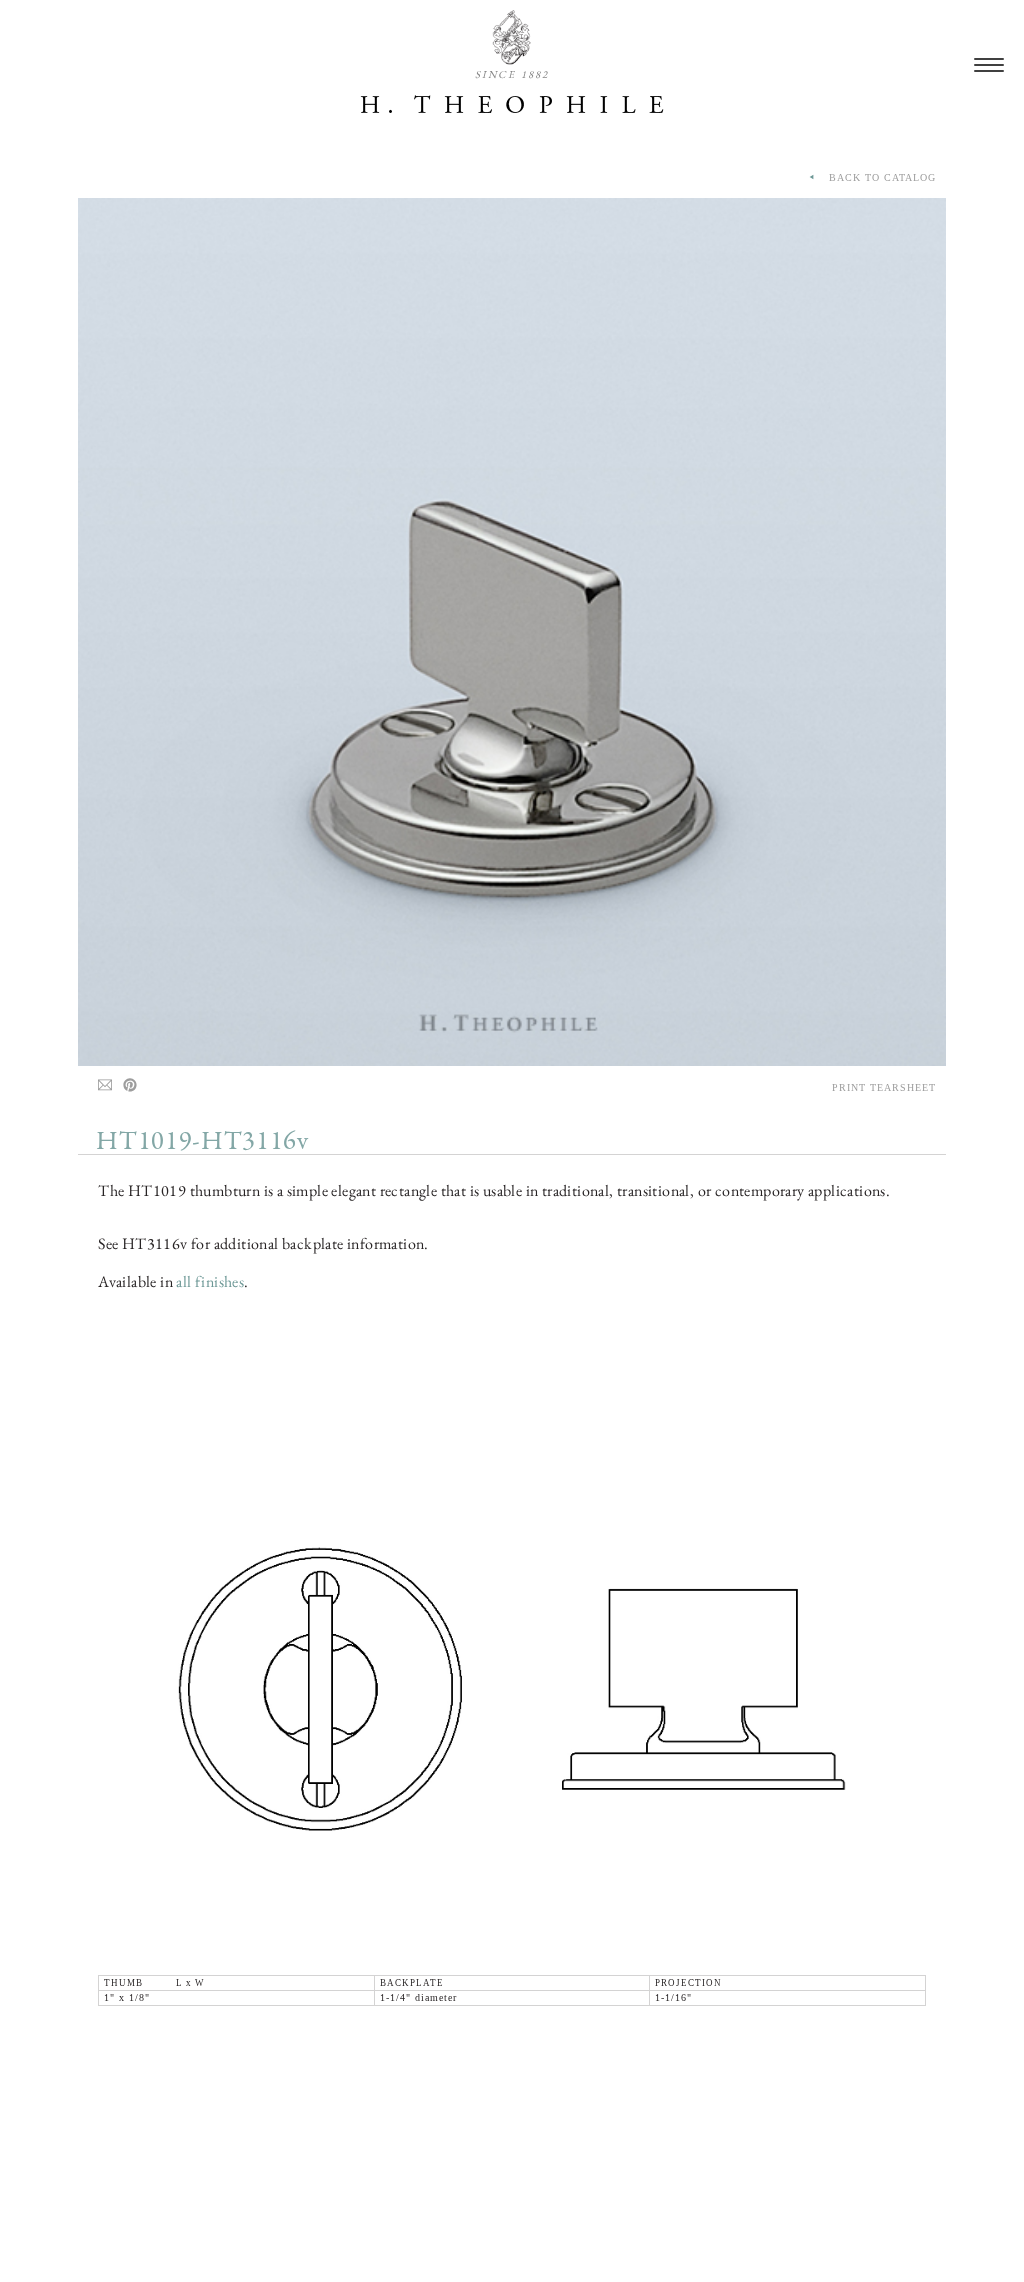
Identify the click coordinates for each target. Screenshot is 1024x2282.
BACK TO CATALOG (876, 177)
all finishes (210, 1281)
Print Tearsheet (884, 1087)
